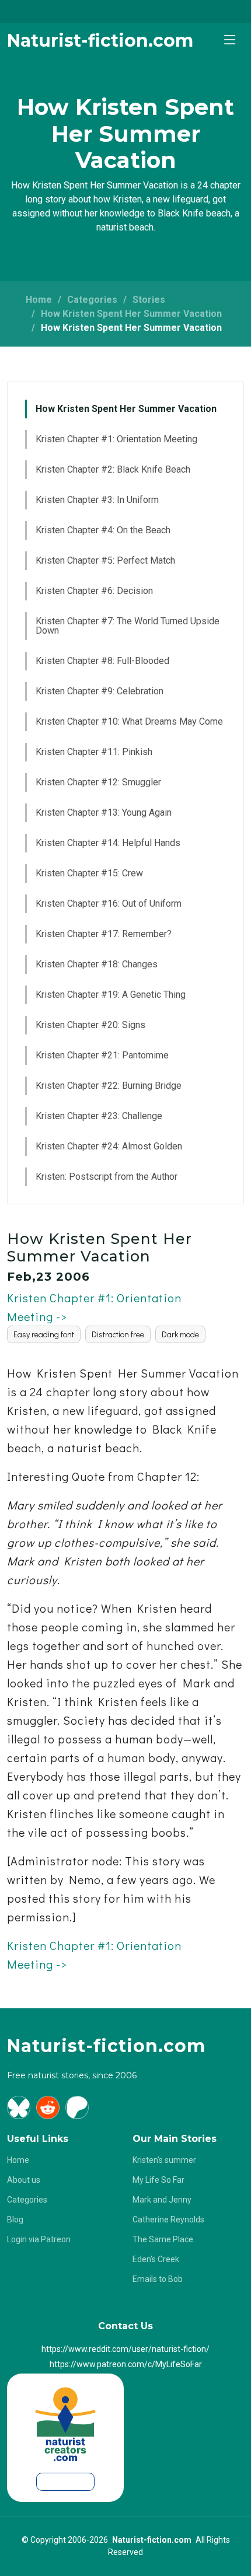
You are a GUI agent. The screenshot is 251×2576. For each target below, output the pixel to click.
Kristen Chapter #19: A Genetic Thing (111, 995)
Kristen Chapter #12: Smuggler (98, 782)
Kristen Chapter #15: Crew (89, 873)
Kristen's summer (164, 2160)
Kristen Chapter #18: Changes (97, 964)
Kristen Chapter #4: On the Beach (103, 530)
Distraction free (118, 1334)
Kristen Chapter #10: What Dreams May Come (129, 721)
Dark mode (180, 1334)
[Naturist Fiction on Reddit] (48, 2107)
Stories (149, 300)
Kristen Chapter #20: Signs (90, 1025)
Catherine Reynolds (168, 2220)
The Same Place (163, 2239)
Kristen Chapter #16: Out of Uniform (109, 903)
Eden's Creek (156, 2259)
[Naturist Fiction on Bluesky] (19, 2107)
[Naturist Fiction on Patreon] (77, 2107)
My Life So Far (158, 2180)
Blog (15, 2220)
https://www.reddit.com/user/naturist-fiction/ (125, 2349)
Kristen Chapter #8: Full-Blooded (102, 661)
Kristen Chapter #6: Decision (94, 591)
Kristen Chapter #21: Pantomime (102, 1055)
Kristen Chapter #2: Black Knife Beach (113, 469)
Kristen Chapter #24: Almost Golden (109, 1146)
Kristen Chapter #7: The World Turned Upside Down (128, 626)
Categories (92, 300)
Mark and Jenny (162, 2200)
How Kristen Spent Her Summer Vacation (131, 314)
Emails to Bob (158, 2279)
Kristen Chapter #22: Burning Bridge (109, 1086)
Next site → (65, 2481)
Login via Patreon (39, 2239)
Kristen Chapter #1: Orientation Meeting (116, 439)
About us (24, 2180)
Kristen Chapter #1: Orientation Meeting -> (94, 1307)
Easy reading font (44, 1334)
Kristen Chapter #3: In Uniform (97, 500)
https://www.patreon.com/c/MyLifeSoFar (126, 2364)
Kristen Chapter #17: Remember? (104, 934)
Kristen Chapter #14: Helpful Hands (108, 843)
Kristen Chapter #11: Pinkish (94, 752)
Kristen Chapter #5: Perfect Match (105, 560)
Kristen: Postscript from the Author (107, 1177)
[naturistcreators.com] (66, 2420)
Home (39, 300)
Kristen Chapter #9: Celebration (100, 691)
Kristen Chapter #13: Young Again (104, 812)
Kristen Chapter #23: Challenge (99, 1116)
